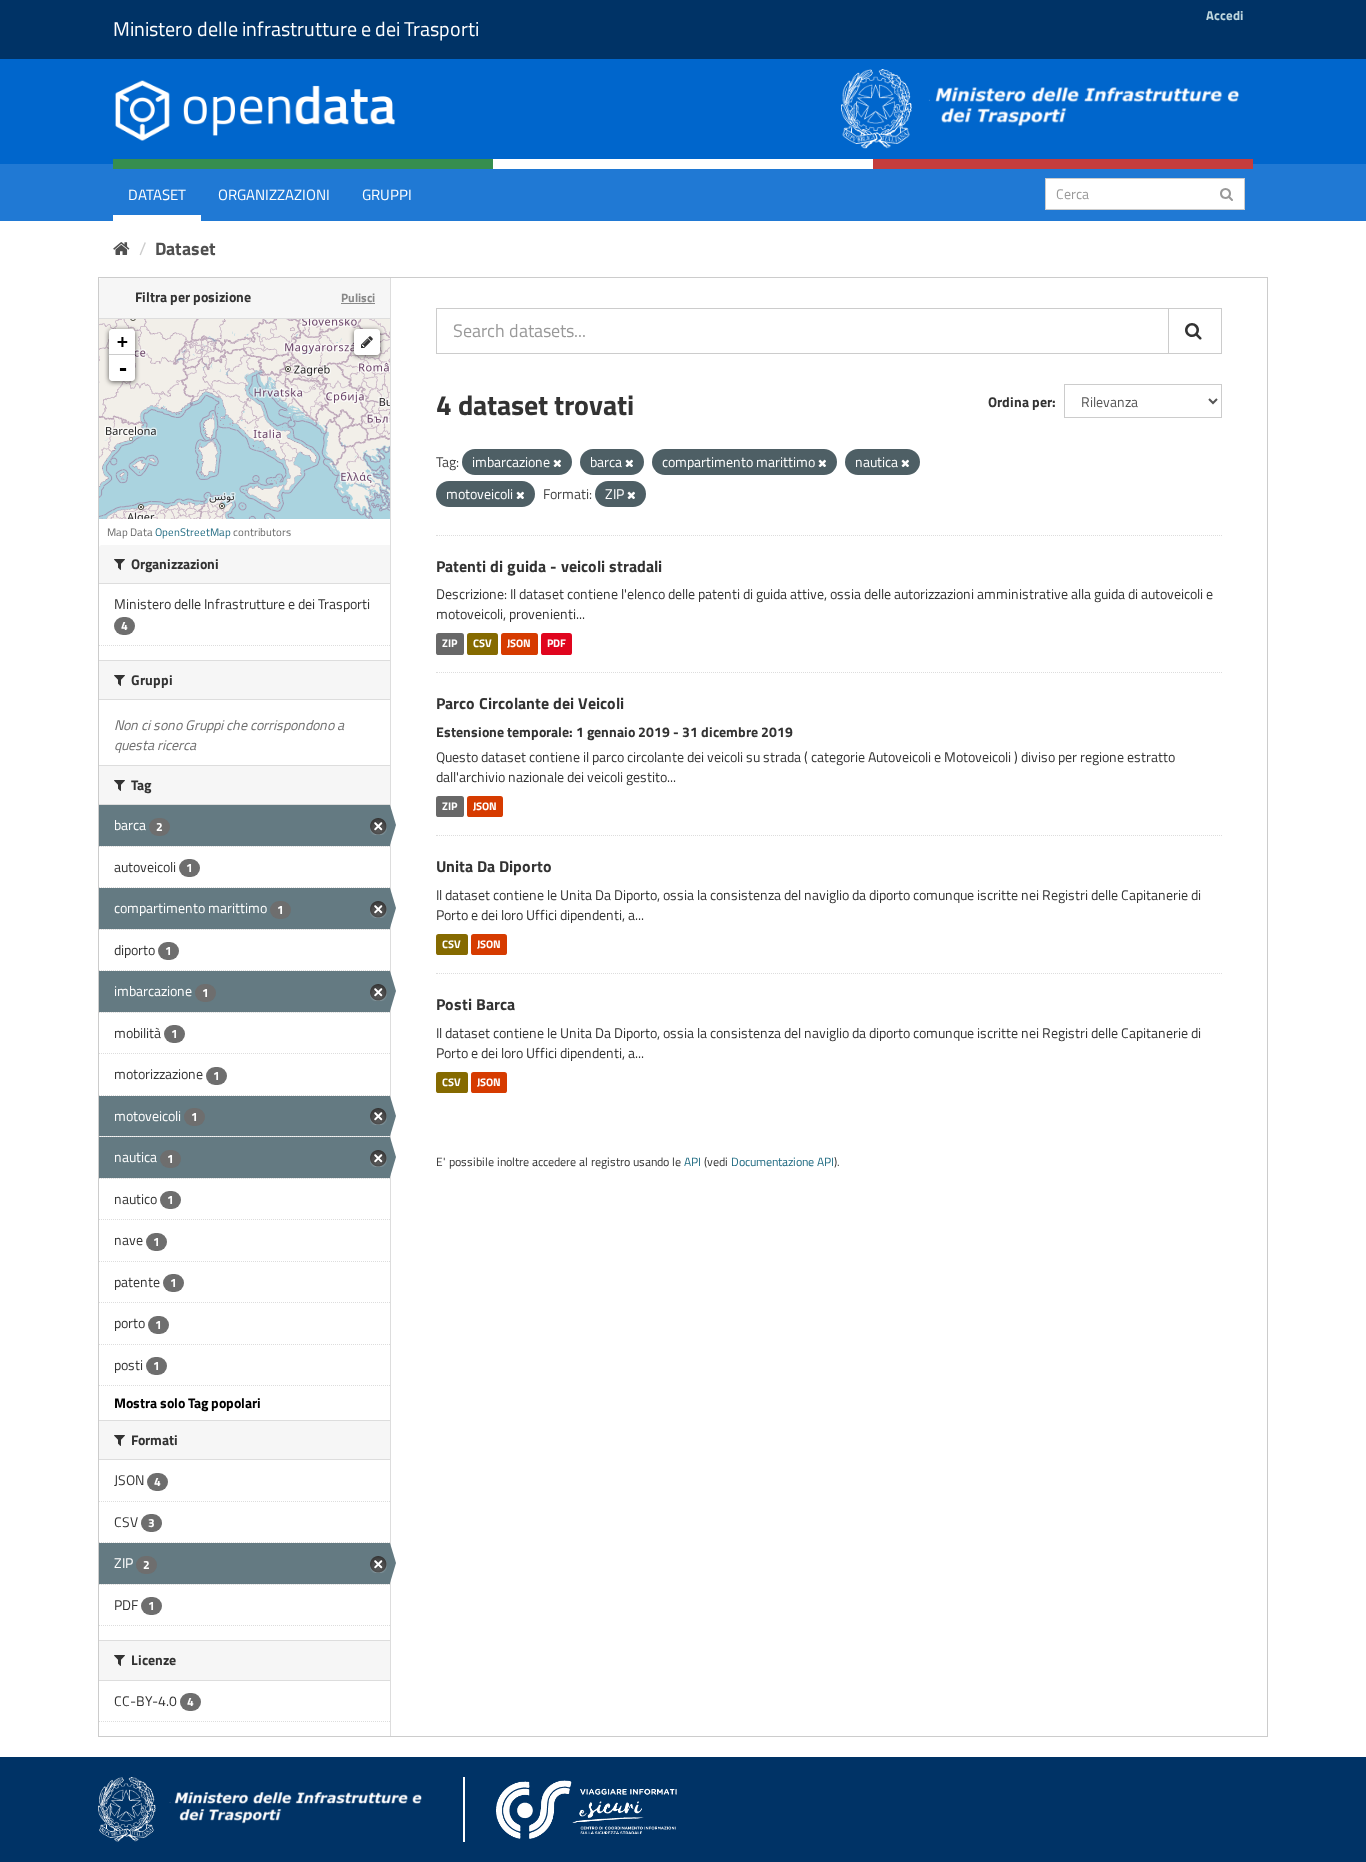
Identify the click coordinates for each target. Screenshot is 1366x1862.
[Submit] (1226, 192)
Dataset (157, 194)
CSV (482, 643)
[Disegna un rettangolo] (367, 342)
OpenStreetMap (193, 532)
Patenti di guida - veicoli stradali (549, 566)
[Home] (121, 248)
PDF (556, 643)
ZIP (449, 643)
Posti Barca (475, 1004)
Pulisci (358, 297)
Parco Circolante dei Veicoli (530, 703)
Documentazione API (782, 1162)
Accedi (1224, 15)
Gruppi (387, 194)
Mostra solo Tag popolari (187, 1402)
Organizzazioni (274, 194)
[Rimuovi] (557, 463)
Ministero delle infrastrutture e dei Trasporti (296, 28)
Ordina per (1020, 401)
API (692, 1162)
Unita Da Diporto (494, 866)
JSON (519, 643)
